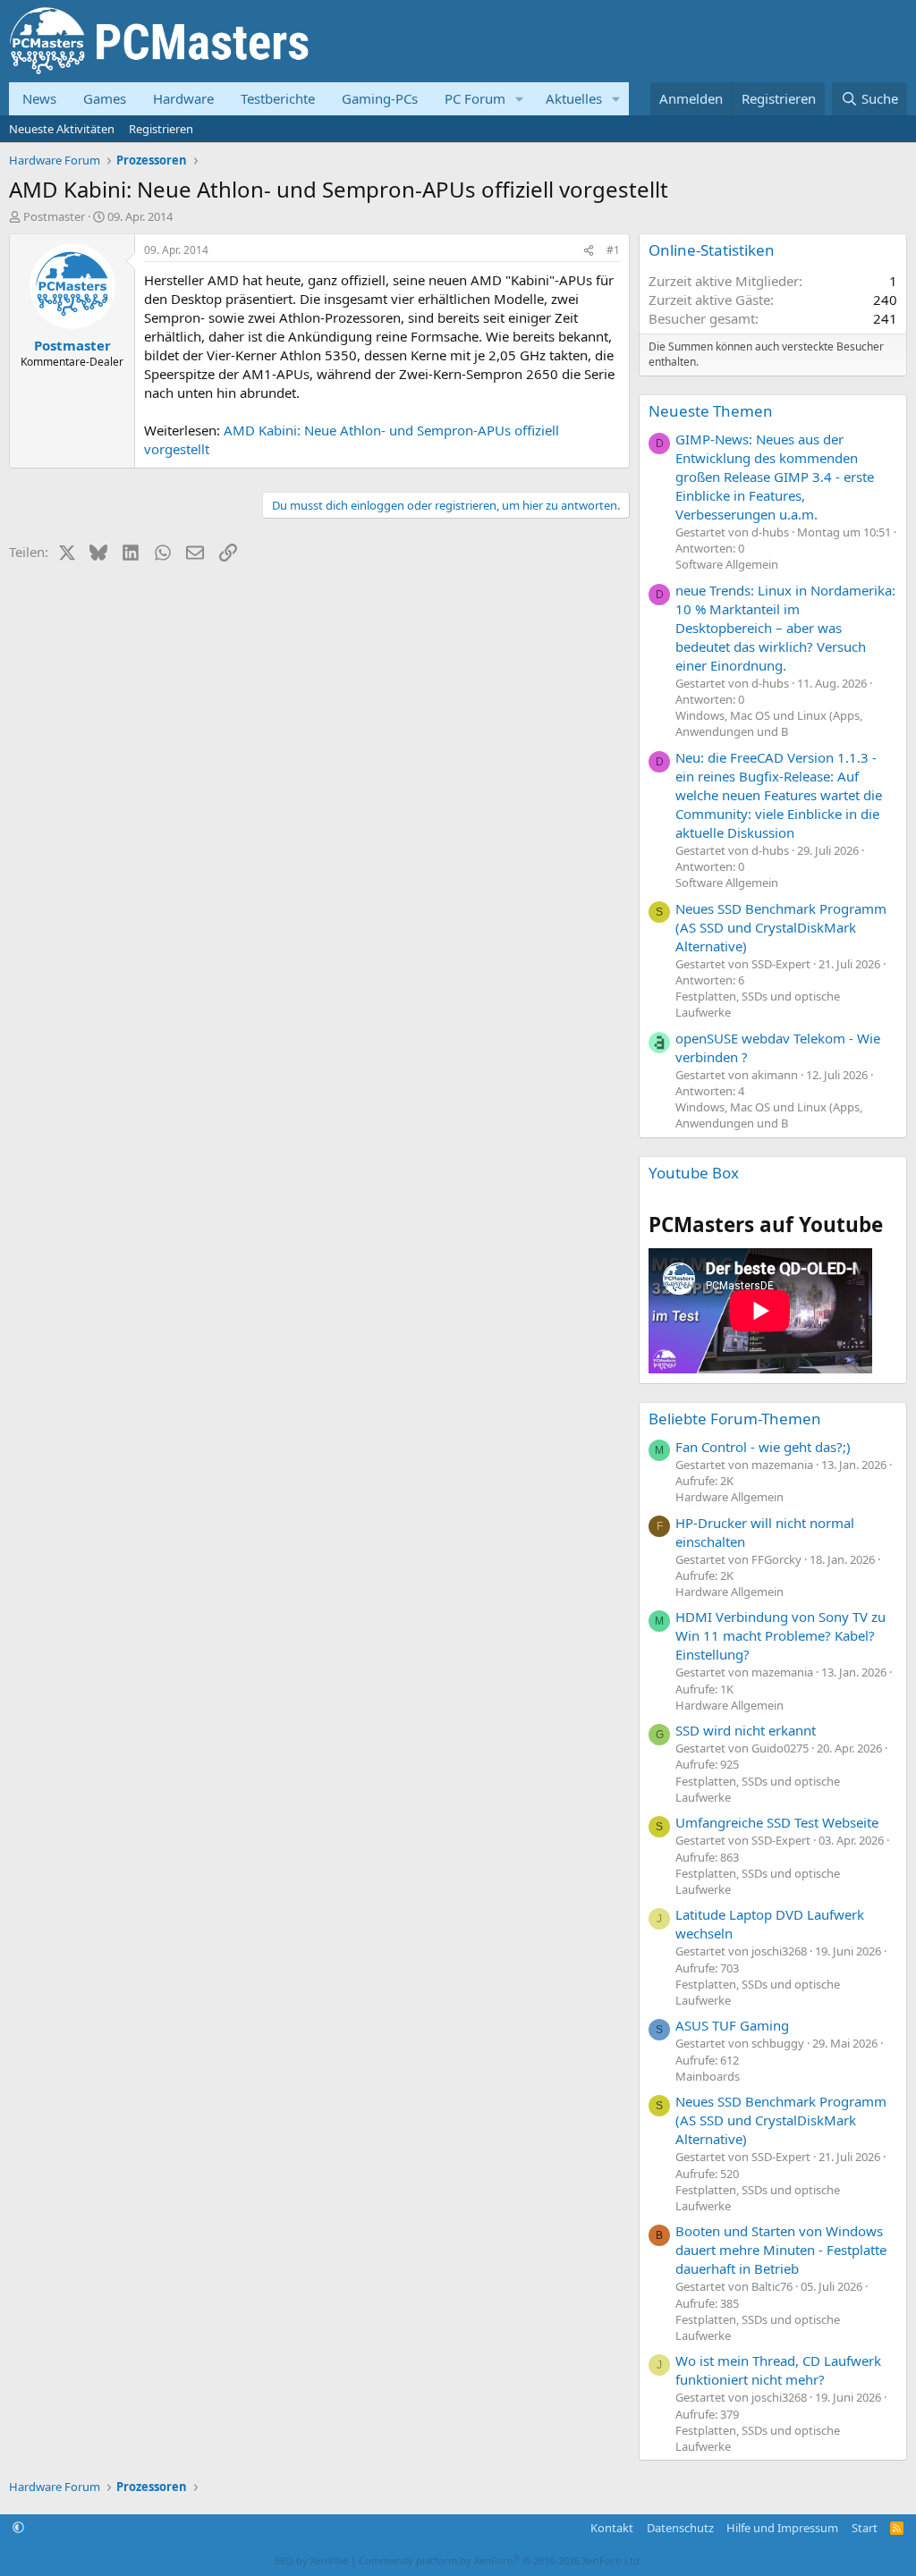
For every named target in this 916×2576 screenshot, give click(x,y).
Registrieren (161, 129)
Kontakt (612, 2528)
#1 (613, 250)
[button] (520, 99)
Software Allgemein (727, 564)
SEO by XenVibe (311, 2560)
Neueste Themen (711, 411)
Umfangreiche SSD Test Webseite (777, 1822)
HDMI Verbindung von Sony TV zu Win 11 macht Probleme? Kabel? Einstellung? (780, 1635)
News (39, 98)
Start (865, 2528)
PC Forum (475, 98)
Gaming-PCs (380, 98)
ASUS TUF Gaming (732, 2025)
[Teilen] (589, 251)
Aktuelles (574, 98)
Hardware (183, 98)
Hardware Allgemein (729, 1497)
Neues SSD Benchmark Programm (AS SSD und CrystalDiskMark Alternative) (781, 927)
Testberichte (278, 98)
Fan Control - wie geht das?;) (763, 1447)
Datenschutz (680, 2528)
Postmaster (54, 216)
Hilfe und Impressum (782, 2528)
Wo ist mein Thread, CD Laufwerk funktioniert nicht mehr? (778, 2370)
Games (105, 98)
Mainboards (708, 2076)
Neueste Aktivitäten (62, 129)
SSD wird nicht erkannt (746, 1730)
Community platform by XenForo (500, 2560)
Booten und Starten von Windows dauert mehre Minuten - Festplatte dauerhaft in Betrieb (781, 2250)
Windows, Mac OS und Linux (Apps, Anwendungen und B (769, 723)
